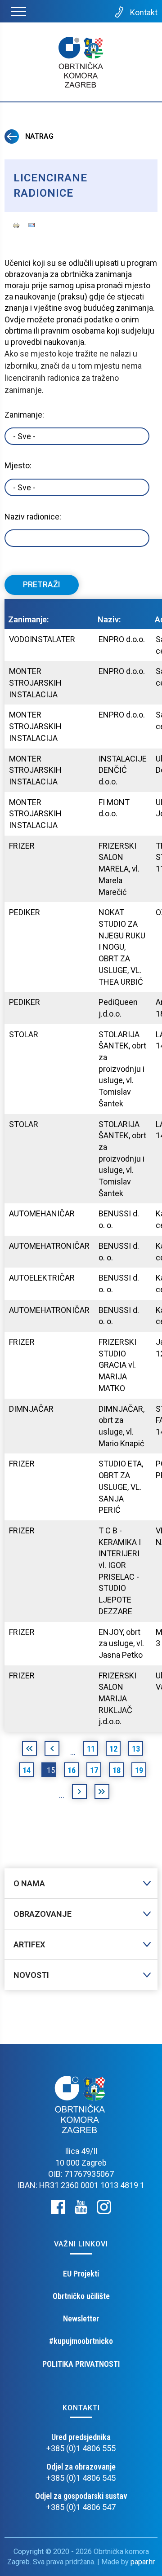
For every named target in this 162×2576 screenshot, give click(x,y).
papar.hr (143, 2562)
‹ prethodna (52, 1750)
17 (94, 1770)
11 (91, 1749)
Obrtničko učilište (81, 2296)
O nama (29, 1883)
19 (139, 1770)
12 (113, 1749)
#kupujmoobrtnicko (81, 2341)
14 (27, 1770)
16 (72, 1770)
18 (117, 1770)
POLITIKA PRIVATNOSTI (81, 2364)
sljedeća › (79, 1793)
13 (136, 1749)
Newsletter (81, 2318)
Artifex (29, 1944)
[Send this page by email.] (31, 224)
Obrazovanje (43, 1914)
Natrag (38, 136)
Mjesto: (18, 465)
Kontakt (144, 12)
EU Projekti (81, 2274)
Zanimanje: (24, 415)
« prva (29, 1750)
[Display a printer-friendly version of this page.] (16, 224)
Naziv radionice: (33, 517)
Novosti (31, 1975)
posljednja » (102, 1793)
